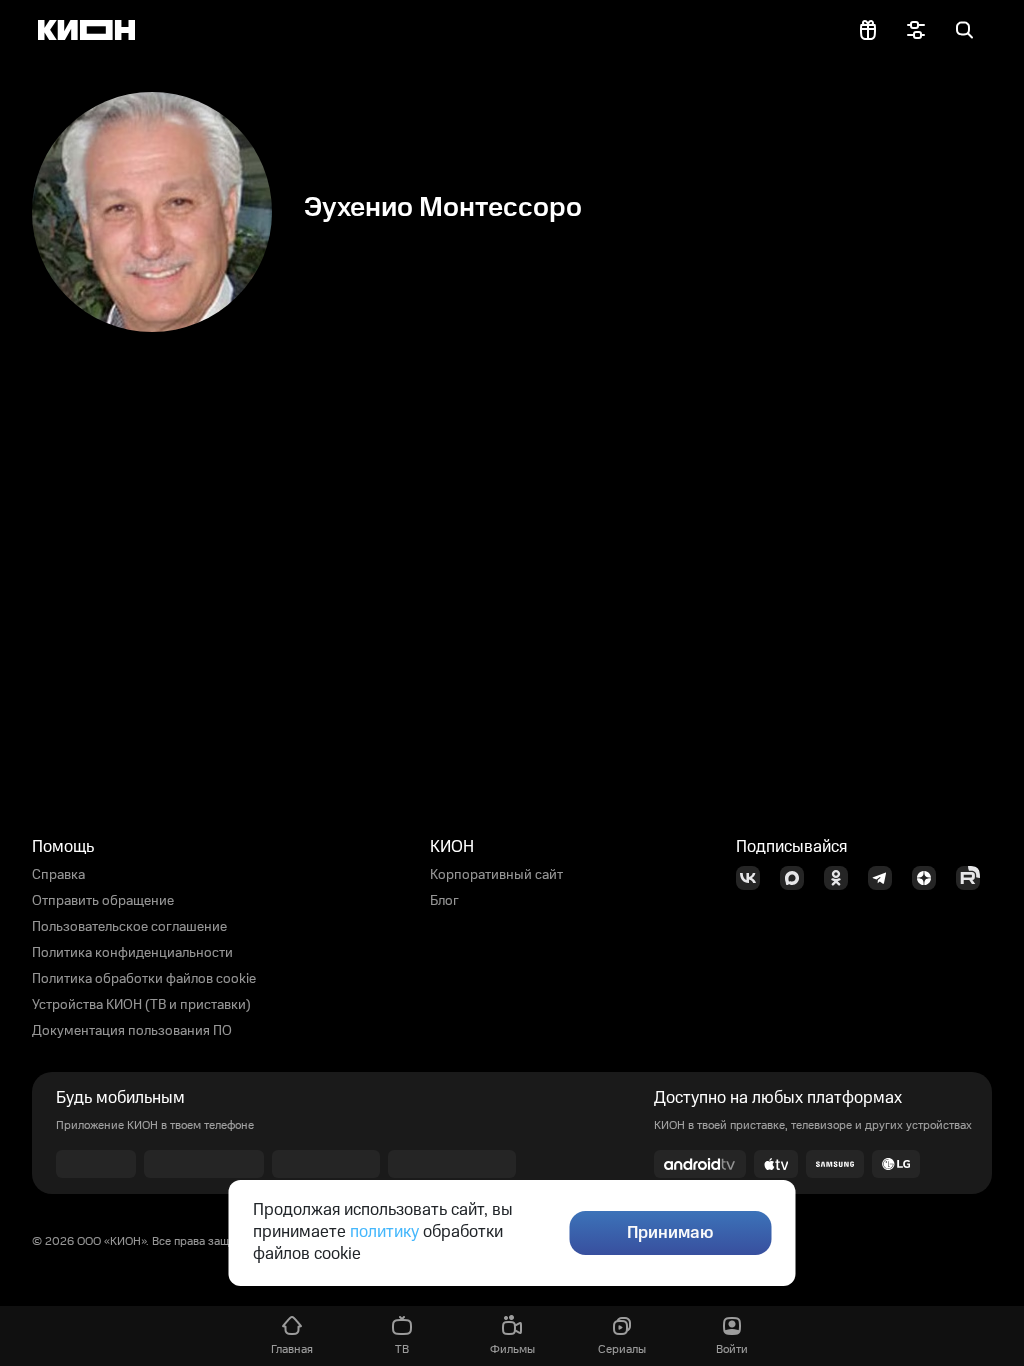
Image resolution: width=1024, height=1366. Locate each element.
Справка (58, 875)
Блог (444, 901)
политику (384, 1232)
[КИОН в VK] (754, 878)
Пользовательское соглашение (129, 927)
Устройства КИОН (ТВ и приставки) (141, 1005)
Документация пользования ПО (132, 1031)
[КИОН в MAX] (798, 878)
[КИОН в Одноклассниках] (842, 878)
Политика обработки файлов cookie (144, 979)
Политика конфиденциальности (132, 953)
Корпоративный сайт (496, 875)
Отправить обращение (103, 901)
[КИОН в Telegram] (886, 878)
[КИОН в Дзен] (930, 878)
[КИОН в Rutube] (974, 878)
